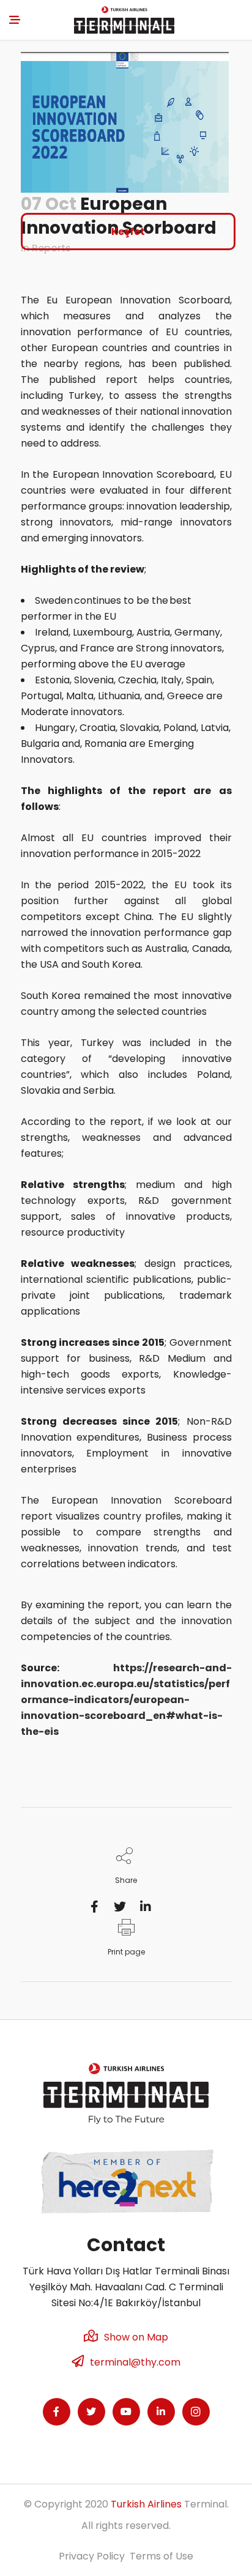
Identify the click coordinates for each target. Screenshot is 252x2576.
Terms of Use (161, 2556)
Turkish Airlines (146, 2504)
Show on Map (136, 2337)
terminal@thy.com (135, 2362)
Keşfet (128, 232)
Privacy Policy (92, 2556)
